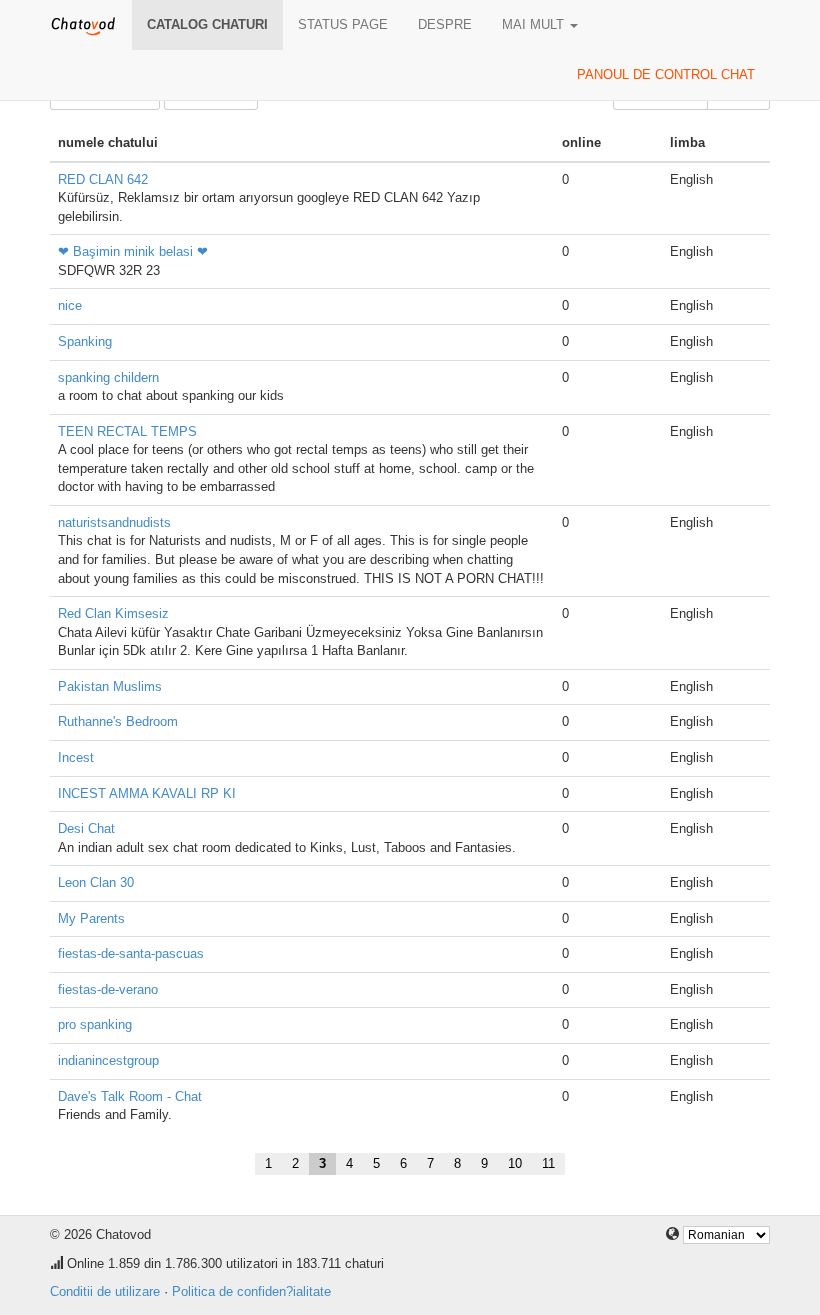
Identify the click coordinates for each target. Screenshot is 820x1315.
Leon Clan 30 (96, 882)
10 (515, 1163)
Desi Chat (86, 828)
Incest (76, 757)
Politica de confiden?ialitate (251, 1291)
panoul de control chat (666, 74)
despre (445, 24)
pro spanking (95, 1024)
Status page (343, 24)
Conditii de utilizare (105, 1291)
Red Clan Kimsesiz (113, 613)
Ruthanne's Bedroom (118, 721)
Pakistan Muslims (110, 686)
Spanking (85, 341)
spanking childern (108, 377)
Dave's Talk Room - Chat (130, 1096)
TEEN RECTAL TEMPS (127, 431)
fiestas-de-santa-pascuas (131, 953)
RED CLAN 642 (103, 179)
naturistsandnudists (114, 522)
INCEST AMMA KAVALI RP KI (147, 793)
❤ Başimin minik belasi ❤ (133, 251)
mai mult (535, 24)
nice (70, 305)
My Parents (91, 918)
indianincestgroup (108, 1060)
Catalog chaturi (207, 24)
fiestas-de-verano (108, 989)
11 (548, 1163)
